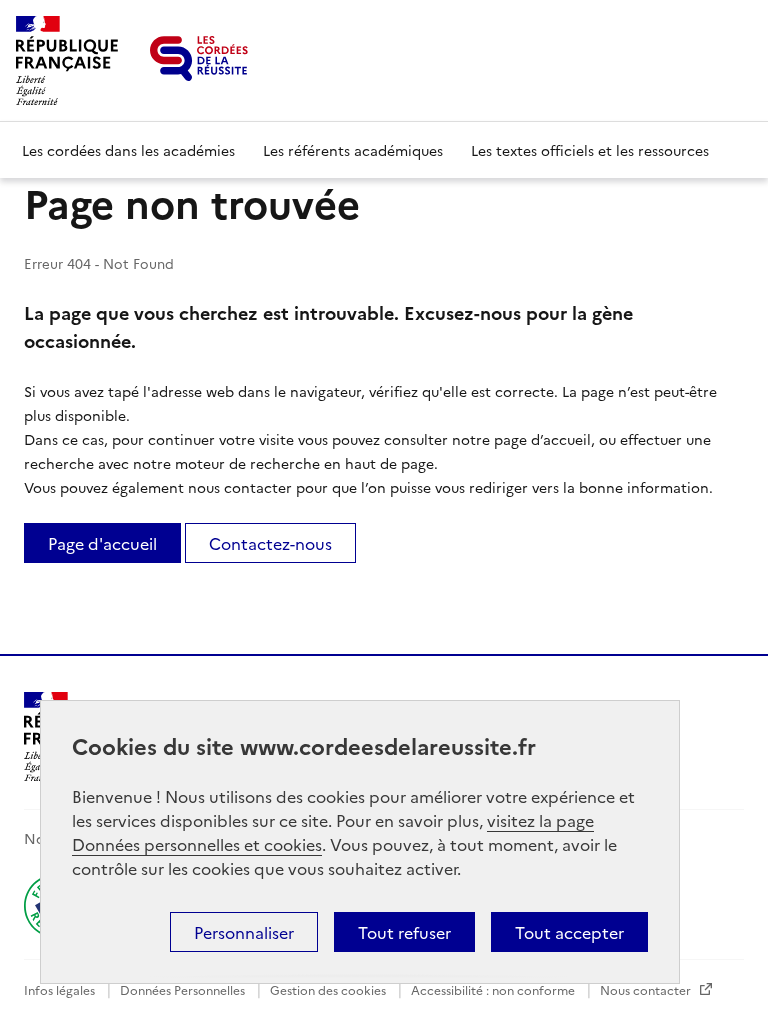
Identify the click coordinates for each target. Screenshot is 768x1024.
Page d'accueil (102, 543)
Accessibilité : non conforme (494, 989)
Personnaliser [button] (244, 932)
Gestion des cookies (329, 989)
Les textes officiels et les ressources (590, 150)
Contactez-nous (270, 543)
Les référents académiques (353, 150)
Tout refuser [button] (404, 932)
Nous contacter (647, 989)
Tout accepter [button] (569, 932)
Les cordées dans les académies (128, 150)
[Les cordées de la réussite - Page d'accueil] (199, 58)
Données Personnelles (184, 989)
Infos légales (61, 989)
